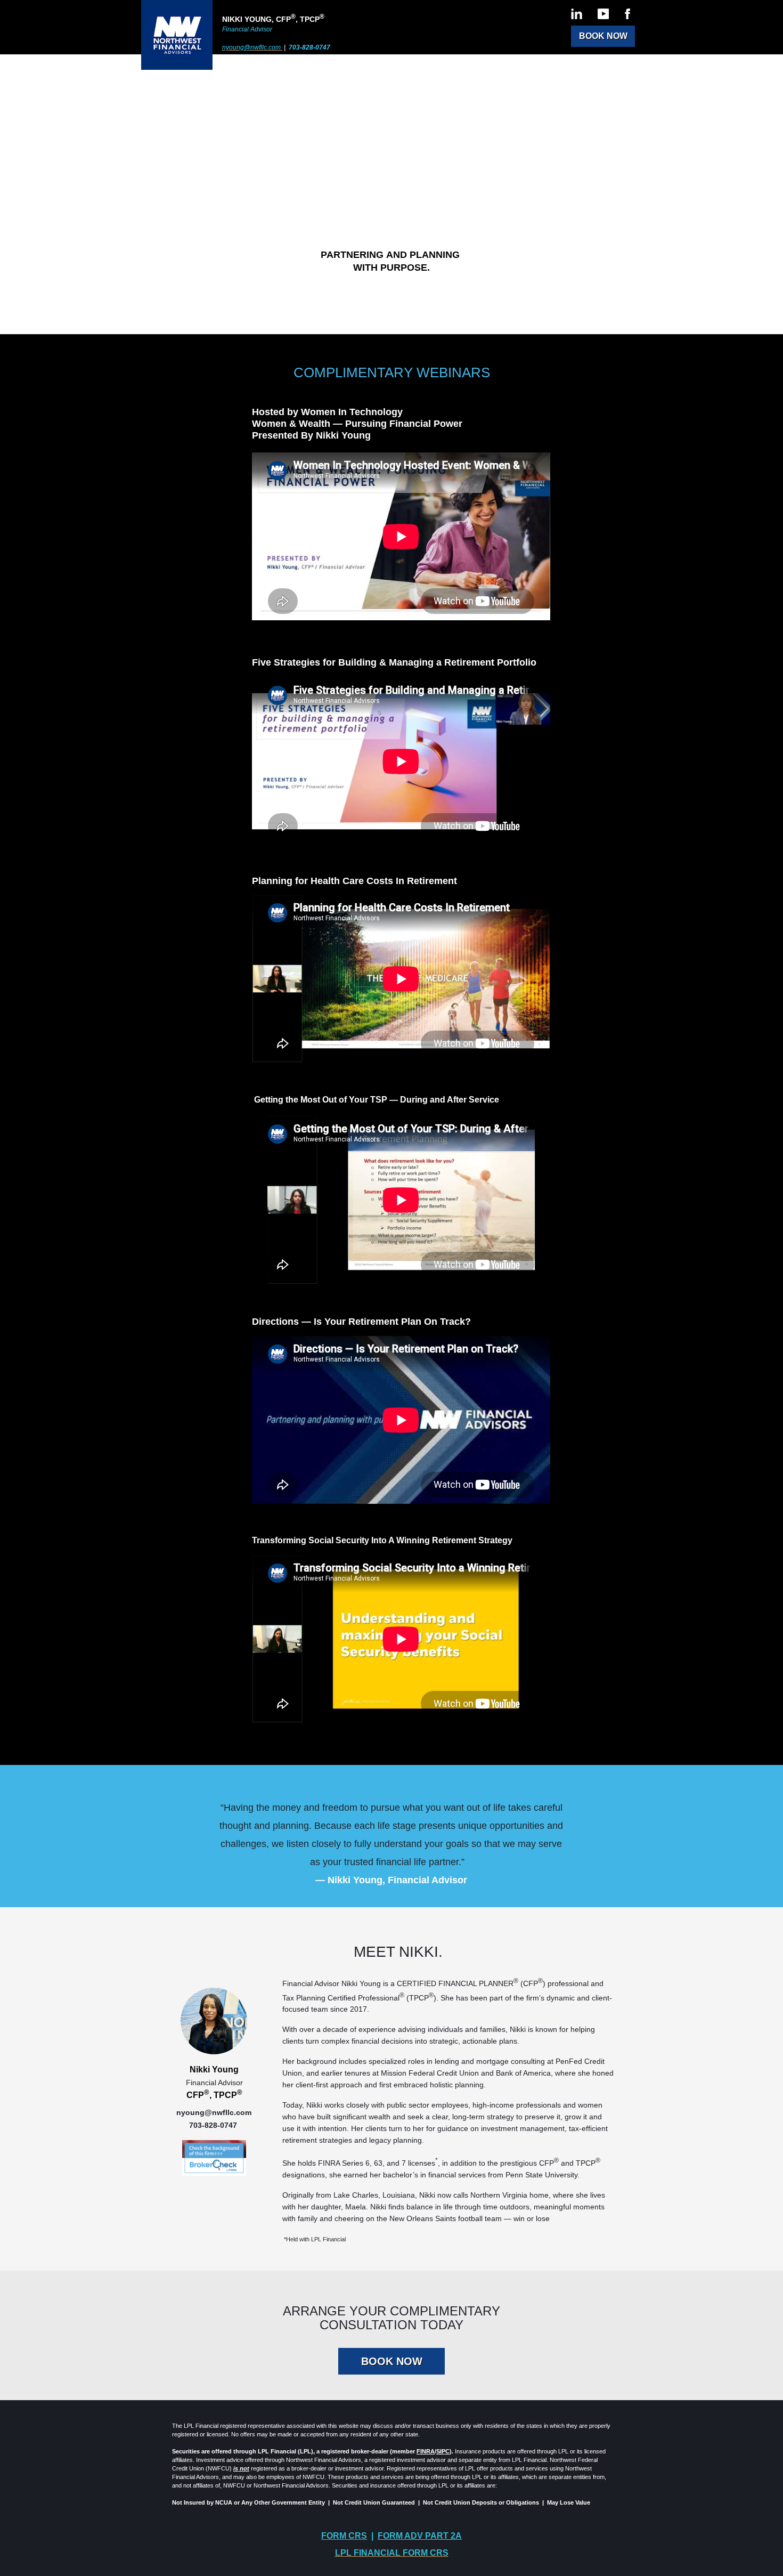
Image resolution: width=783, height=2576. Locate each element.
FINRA (426, 2451)
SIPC (443, 2451)
